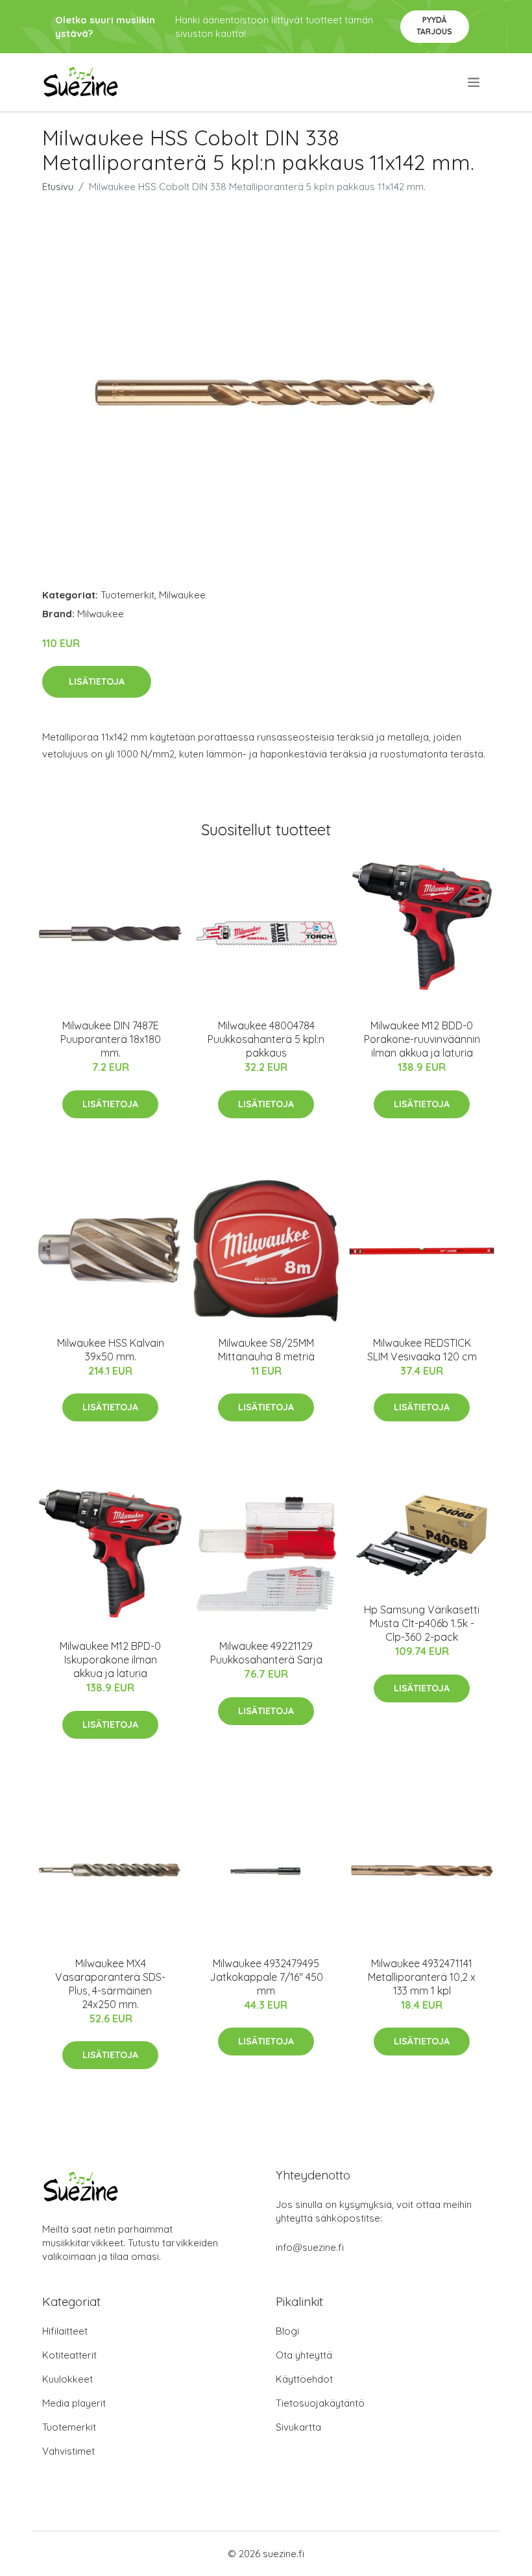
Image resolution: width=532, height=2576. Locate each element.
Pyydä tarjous (434, 26)
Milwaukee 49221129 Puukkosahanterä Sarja (266, 1653)
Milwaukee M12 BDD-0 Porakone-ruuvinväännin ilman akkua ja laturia (422, 1039)
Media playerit (74, 2403)
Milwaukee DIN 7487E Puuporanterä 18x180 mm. (111, 1039)
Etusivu (58, 187)
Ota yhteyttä (304, 2355)
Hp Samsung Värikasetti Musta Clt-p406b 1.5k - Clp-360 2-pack (422, 1623)
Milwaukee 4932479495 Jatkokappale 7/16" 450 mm (266, 1977)
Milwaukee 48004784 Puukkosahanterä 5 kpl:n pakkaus (266, 1039)
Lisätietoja (97, 681)
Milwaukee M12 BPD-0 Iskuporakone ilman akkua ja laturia (110, 1660)
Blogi (287, 2331)
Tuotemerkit (127, 595)
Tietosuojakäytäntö (320, 2403)
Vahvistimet (68, 2451)
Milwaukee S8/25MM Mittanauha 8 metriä (266, 1350)
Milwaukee (182, 595)
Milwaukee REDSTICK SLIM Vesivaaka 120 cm (422, 1350)
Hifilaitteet (65, 2331)
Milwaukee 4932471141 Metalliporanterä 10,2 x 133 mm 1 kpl (422, 1977)
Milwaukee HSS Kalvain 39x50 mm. (111, 1350)
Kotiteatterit (69, 2355)
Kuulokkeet (67, 2379)
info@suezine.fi (310, 2247)
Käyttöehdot (304, 2379)
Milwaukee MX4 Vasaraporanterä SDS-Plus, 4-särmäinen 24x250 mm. (110, 1984)
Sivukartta (298, 2427)
